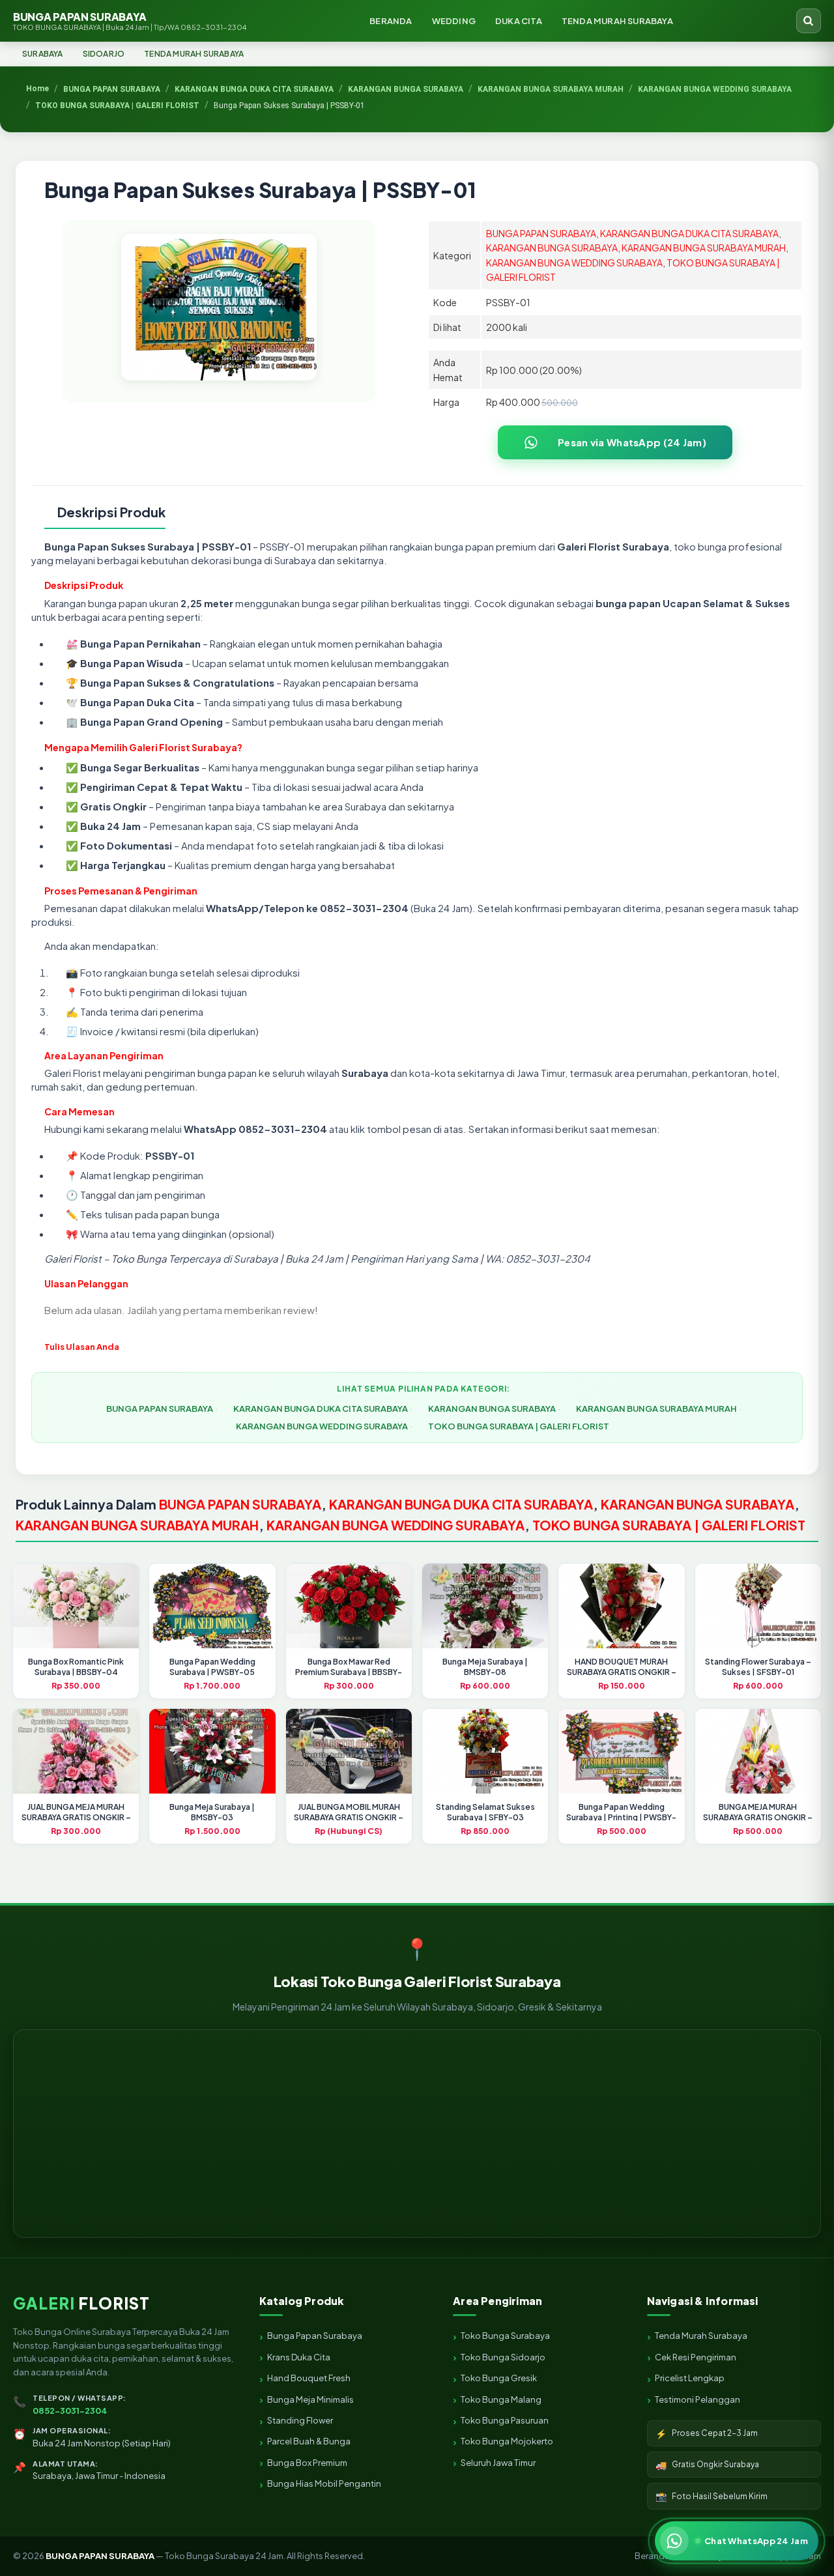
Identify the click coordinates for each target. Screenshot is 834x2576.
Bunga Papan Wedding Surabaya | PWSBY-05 (212, 1667)
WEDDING (454, 21)
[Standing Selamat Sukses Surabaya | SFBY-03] (485, 1751)
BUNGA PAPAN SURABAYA (130, 21)
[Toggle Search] (809, 21)
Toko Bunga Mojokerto (507, 2441)
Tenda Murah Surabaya (701, 2336)
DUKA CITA (519, 21)
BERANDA (391, 21)
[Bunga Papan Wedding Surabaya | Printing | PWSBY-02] (621, 1751)
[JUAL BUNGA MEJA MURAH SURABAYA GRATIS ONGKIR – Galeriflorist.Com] (76, 1751)
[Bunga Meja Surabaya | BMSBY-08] (485, 1606)
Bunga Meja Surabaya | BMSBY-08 (485, 1667)
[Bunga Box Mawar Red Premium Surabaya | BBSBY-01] (349, 1606)
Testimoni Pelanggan (697, 2399)
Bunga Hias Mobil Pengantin (324, 2483)
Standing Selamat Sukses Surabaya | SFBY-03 (485, 1812)
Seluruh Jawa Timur (498, 2463)
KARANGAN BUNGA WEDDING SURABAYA (574, 263)
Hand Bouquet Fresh (309, 2378)
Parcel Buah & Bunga (309, 2441)
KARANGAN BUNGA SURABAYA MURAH (704, 248)
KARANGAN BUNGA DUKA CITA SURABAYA (689, 233)
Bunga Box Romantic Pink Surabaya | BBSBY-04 (76, 1667)
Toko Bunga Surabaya (505, 2336)
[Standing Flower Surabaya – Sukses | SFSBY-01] (758, 1606)
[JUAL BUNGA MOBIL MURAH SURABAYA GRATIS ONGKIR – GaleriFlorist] (349, 1751)
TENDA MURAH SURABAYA (617, 21)
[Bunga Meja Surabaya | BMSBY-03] (212, 1751)
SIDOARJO (104, 54)
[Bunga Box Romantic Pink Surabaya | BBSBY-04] (76, 1606)
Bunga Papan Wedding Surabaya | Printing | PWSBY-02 (621, 1817)
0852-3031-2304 (70, 2411)
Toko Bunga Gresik (499, 2378)
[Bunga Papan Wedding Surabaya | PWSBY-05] (212, 1606)
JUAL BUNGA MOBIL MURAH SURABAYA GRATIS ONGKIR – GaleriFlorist (349, 1817)
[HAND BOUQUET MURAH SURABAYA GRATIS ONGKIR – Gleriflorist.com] (621, 1606)
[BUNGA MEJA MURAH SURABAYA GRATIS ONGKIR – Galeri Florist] (758, 1751)
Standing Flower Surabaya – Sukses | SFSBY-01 (758, 1667)
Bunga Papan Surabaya (315, 2336)
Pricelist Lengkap (690, 2378)
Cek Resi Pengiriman (696, 2357)
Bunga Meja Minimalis (310, 2399)
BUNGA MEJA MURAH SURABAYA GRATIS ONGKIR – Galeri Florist (758, 1817)
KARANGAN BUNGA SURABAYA (552, 248)
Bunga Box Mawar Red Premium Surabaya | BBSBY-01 (349, 1672)
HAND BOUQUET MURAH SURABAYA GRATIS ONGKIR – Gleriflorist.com (622, 1672)
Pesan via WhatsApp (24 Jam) (632, 442)
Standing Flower (300, 2420)
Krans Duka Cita (299, 2357)
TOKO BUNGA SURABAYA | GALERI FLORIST (519, 1426)
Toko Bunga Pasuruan (505, 2420)
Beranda (652, 2556)
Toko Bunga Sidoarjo (503, 2357)
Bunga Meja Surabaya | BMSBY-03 (212, 1812)
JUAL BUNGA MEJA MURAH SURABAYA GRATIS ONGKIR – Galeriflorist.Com (76, 1817)
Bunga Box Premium (307, 2463)
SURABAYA (43, 54)
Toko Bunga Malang (501, 2399)
